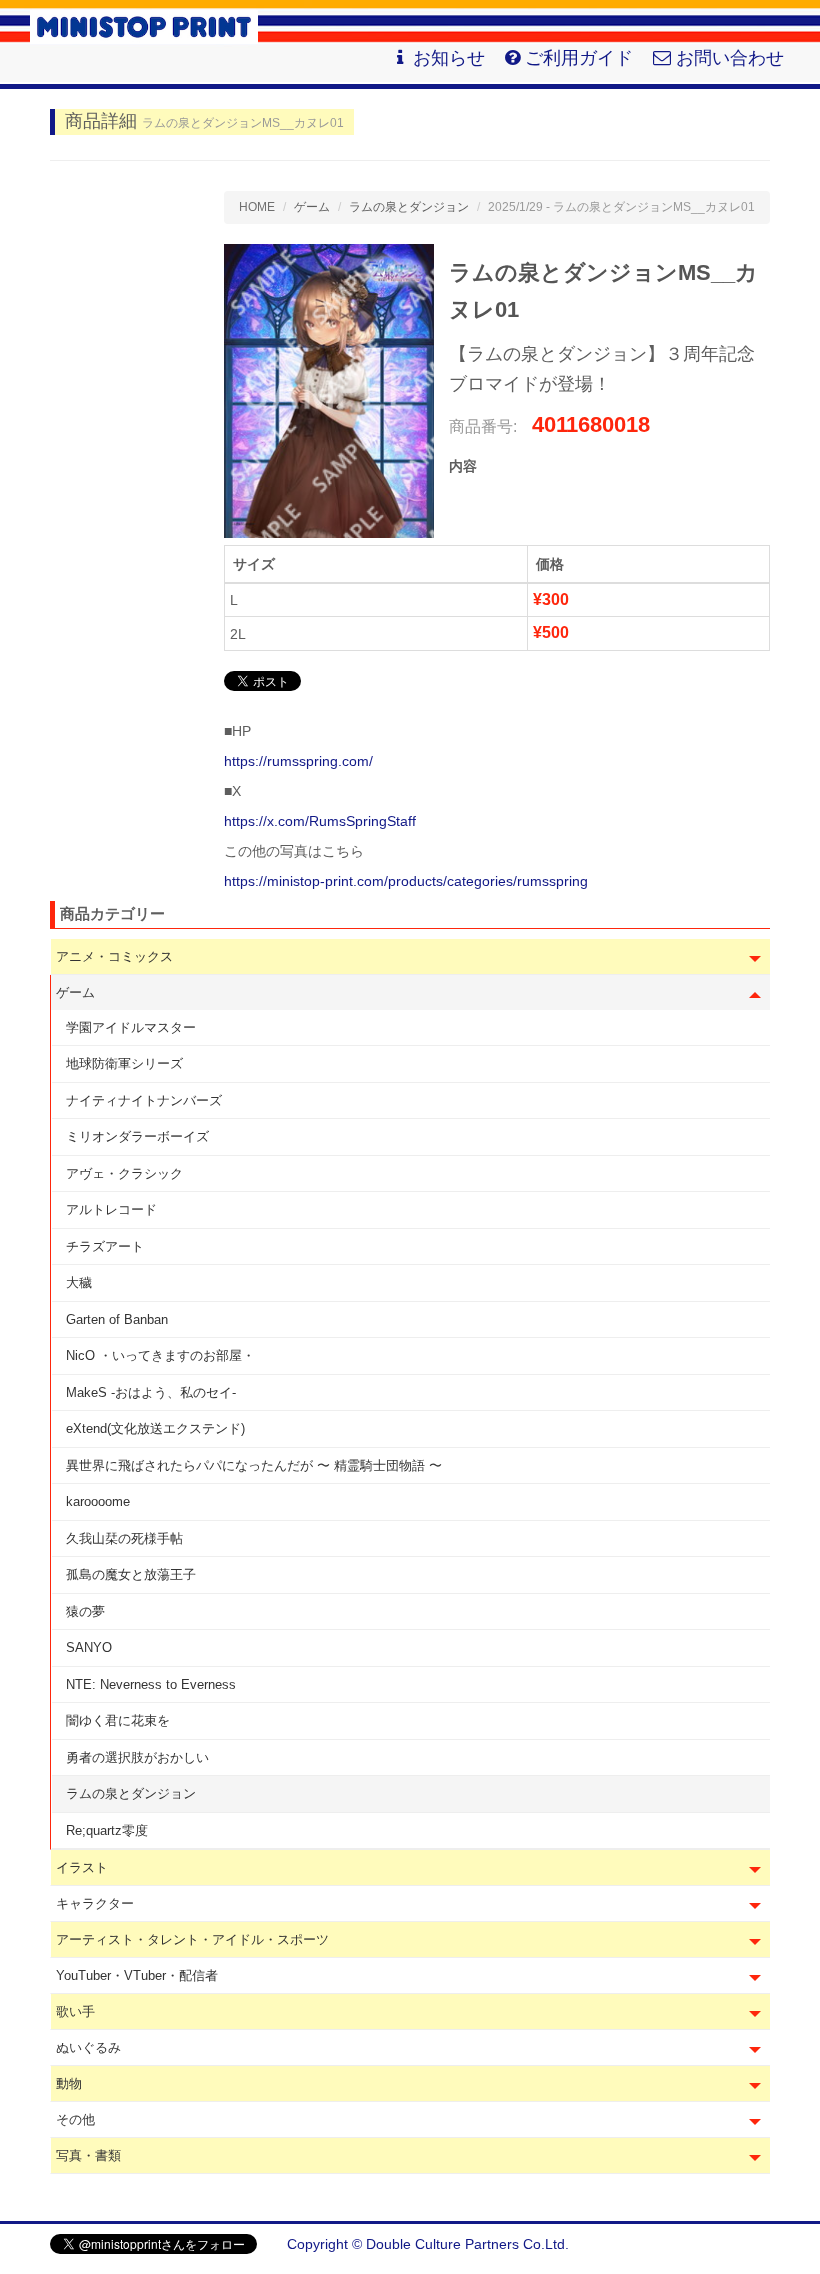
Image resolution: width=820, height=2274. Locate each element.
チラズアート (105, 1246)
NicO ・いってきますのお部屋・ (160, 1355)
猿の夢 (85, 1611)
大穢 (79, 1282)
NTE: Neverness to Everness (151, 1684)
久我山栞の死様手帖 (124, 1538)
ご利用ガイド (579, 58)
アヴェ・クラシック (124, 1173)
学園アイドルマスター (131, 1027)
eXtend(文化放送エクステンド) (155, 1428)
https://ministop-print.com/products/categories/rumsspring (406, 881)
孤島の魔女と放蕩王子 (131, 1574)
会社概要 (742, 2244)
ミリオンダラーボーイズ (137, 1136)
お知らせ (449, 58)
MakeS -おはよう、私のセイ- (151, 1392)
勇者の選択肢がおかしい (137, 1757)
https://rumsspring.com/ (298, 761)
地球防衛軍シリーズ (124, 1063)
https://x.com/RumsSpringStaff (320, 821)
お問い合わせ (730, 58)
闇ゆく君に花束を (118, 1720)
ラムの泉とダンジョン (131, 1793)
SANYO (89, 1647)
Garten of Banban (117, 1319)
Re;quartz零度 (107, 1830)
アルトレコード (111, 1209)
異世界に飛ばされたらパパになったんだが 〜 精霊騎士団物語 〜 (254, 1465)
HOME (257, 207)
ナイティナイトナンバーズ (144, 1100)
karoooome (98, 1501)
